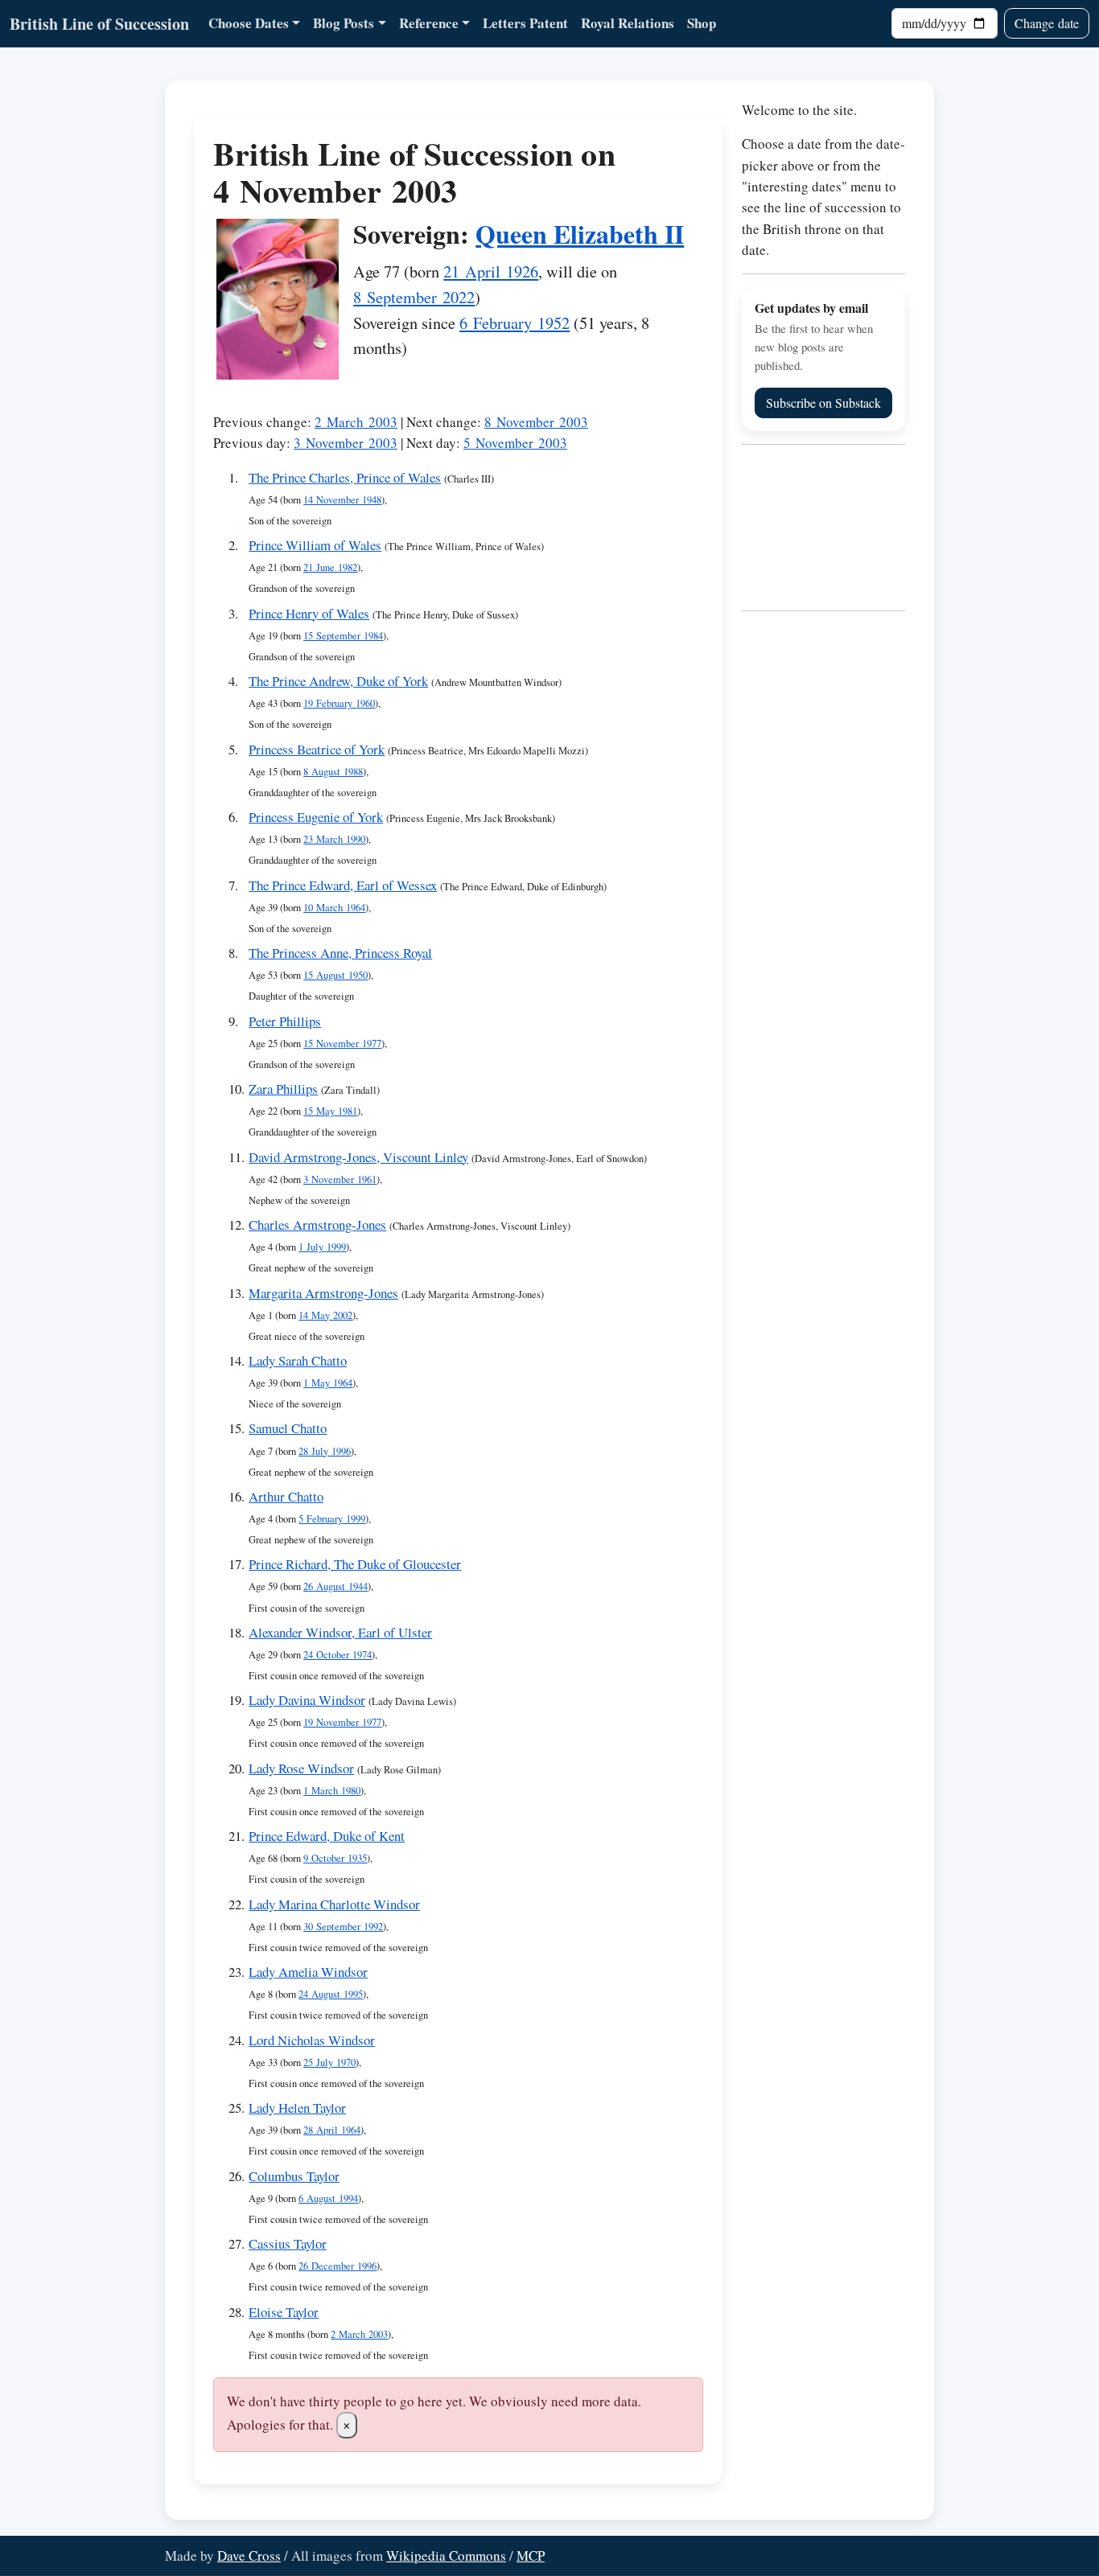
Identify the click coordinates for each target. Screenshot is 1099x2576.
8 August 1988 (333, 772)
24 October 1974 (338, 1655)
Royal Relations (628, 23)
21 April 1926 (491, 271)
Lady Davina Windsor (307, 1700)
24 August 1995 (331, 1994)
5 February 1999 (332, 1519)
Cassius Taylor (288, 2243)
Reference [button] (429, 23)
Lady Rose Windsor (301, 1768)
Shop (702, 23)
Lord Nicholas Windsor (312, 2040)
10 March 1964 (334, 908)
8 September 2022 (414, 297)
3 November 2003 (346, 443)
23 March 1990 (334, 839)
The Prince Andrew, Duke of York (338, 681)
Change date (1047, 23)
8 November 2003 (536, 422)
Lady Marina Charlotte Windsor (334, 1904)
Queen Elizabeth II (580, 234)
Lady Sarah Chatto (298, 1360)
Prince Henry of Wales (309, 613)
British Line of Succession (99, 24)
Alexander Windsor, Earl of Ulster (340, 1632)
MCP (531, 2555)
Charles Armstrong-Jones (317, 1224)
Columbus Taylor (294, 2176)
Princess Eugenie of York (316, 817)
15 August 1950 (335, 975)
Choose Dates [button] (249, 23)
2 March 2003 (356, 422)
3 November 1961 (340, 1179)
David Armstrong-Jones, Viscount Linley (358, 1157)
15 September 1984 (343, 636)
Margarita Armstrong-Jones (323, 1293)
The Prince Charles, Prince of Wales (345, 477)
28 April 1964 (332, 2130)
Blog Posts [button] (344, 23)
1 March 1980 (332, 1791)
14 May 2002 (325, 1315)
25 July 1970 (329, 2062)
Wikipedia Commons (446, 2555)
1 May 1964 (328, 1383)
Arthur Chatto (286, 1496)
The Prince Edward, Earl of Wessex (343, 885)
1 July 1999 (322, 1247)
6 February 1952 (515, 323)
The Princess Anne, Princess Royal (340, 953)
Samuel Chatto (288, 1428)
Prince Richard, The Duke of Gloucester (355, 1564)
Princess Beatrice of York (317, 749)
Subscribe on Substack (823, 403)
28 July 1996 (325, 1451)
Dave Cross (249, 2555)
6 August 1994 (328, 2198)
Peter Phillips (285, 1021)
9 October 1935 (335, 1858)
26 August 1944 (335, 1586)
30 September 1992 (343, 1927)
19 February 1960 (339, 703)
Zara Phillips (283, 1089)
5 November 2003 (515, 443)
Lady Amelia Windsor (308, 1972)
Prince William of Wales (315, 545)
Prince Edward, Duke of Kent (327, 1836)
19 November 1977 (342, 1722)
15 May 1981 (330, 1111)
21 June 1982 (330, 567)
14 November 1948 (342, 500)
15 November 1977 (342, 1044)
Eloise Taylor (284, 2312)
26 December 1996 (338, 2266)
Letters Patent (525, 23)
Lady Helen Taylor (297, 2108)
